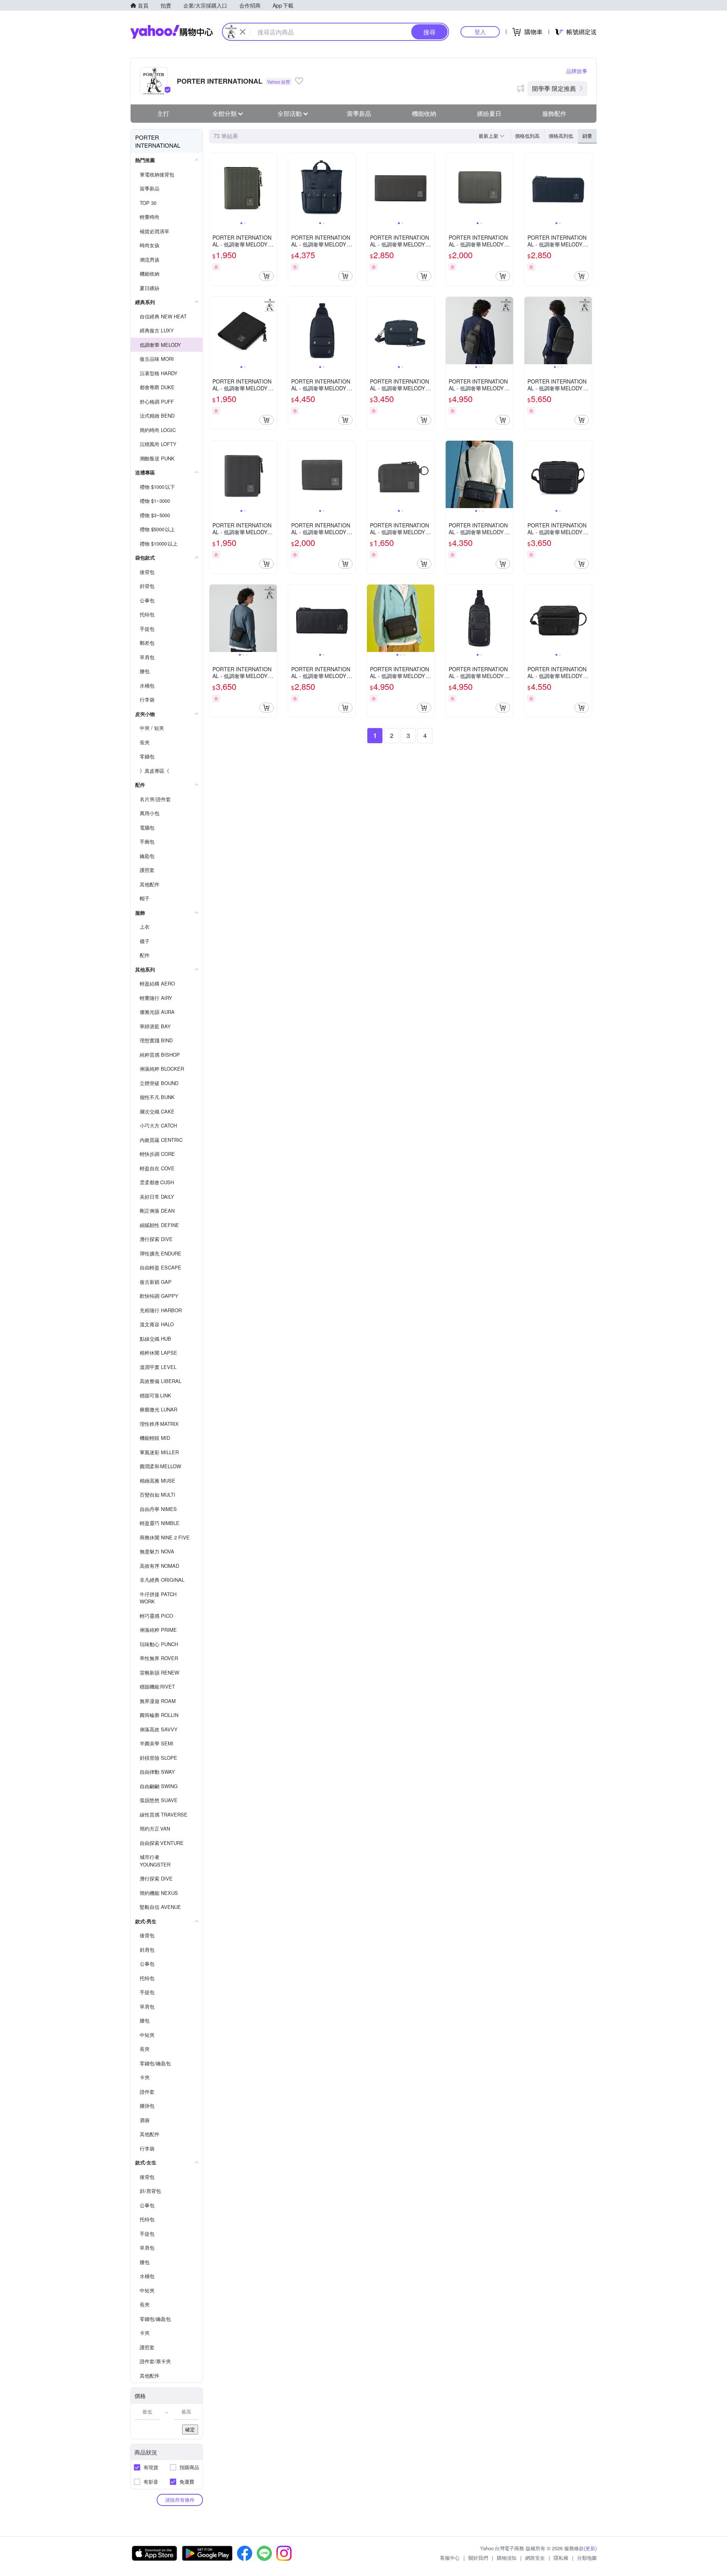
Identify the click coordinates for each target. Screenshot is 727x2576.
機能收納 (424, 113)
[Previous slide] (214, 187)
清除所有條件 (180, 2500)
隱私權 (561, 2558)
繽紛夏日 (489, 113)
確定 (190, 2429)
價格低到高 (527, 136)
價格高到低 (561, 136)
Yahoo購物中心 (172, 32)
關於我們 (478, 2558)
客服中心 (450, 2558)
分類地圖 (587, 2558)
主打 (163, 113)
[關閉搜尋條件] (243, 32)
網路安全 (535, 2558)
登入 (480, 32)
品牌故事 (577, 71)
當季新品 (359, 113)
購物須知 (507, 2558)
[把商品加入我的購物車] (267, 276)
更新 (590, 2548)
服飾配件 (554, 113)
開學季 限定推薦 (554, 88)
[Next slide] (272, 187)
